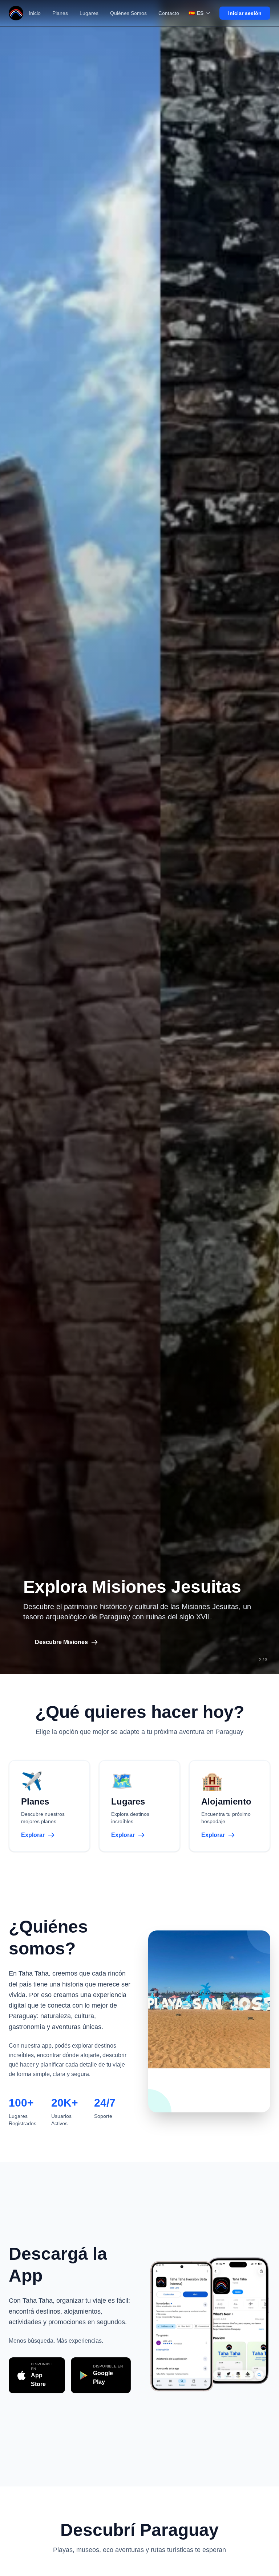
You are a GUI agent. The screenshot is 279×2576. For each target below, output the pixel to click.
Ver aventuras (54, 1642)
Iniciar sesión (245, 13)
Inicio (35, 13)
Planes (60, 13)
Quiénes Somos (128, 13)
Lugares (89, 13)
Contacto (169, 13)
